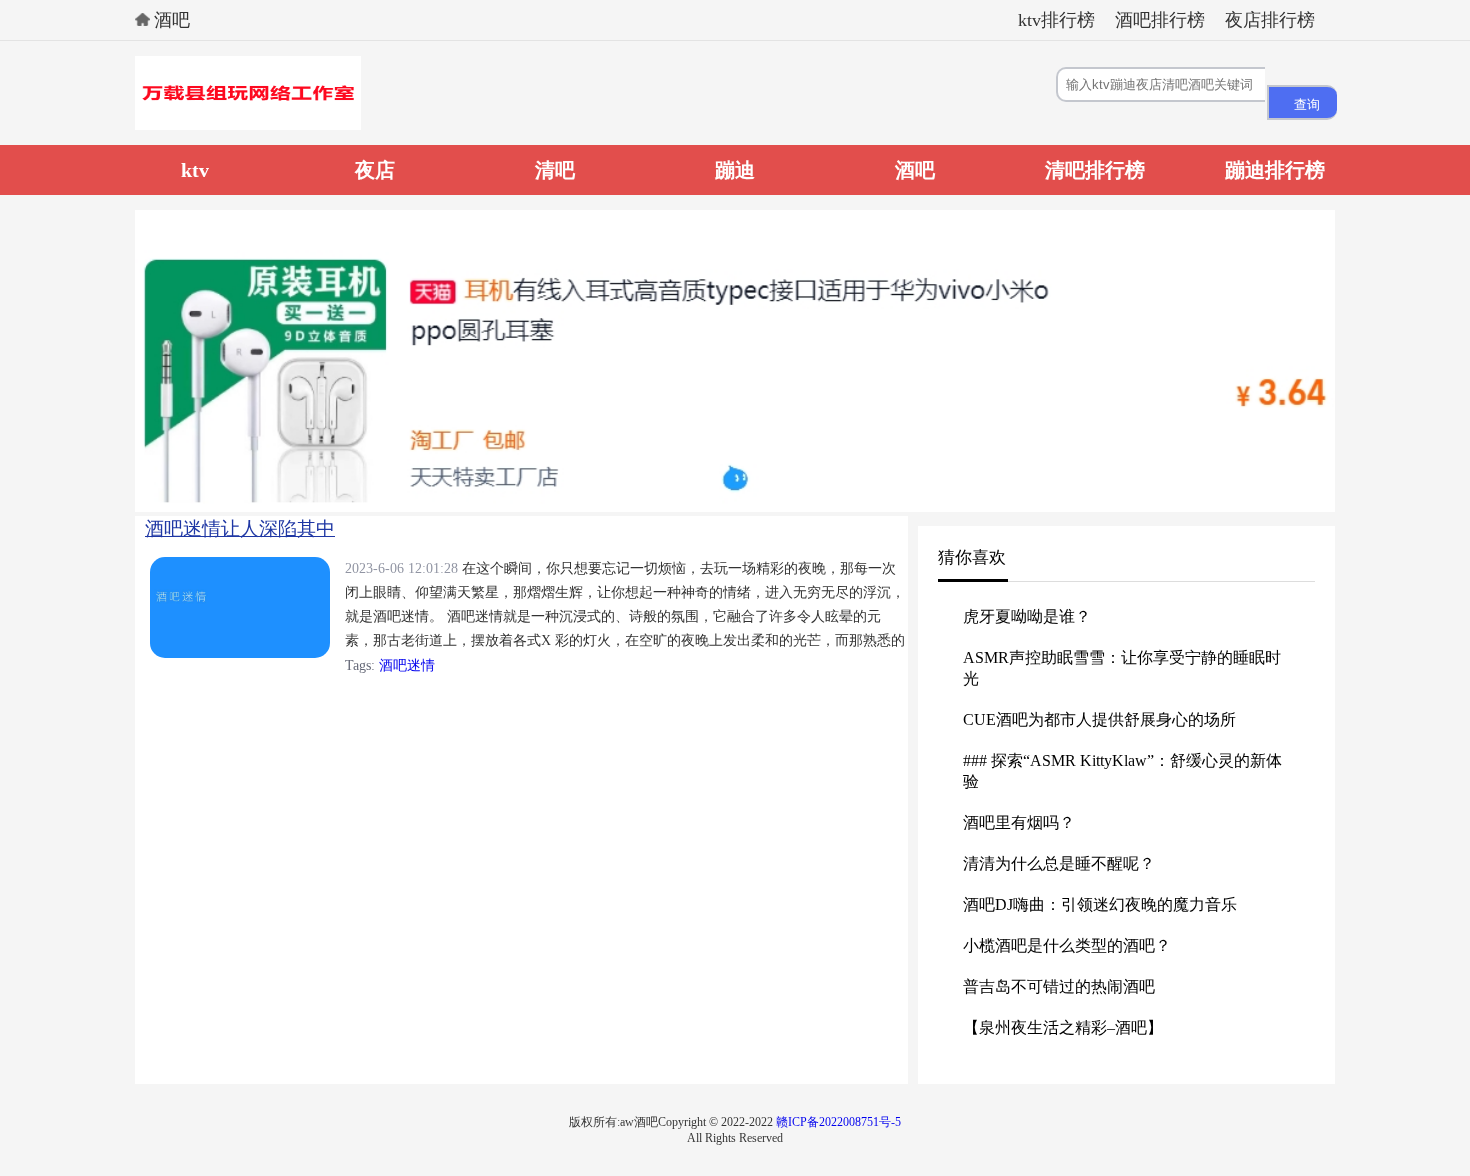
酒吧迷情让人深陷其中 (240, 528)
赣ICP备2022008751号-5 (838, 1122)
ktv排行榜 (1056, 20)
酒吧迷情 (407, 665)
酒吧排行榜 (1160, 20)
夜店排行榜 (1270, 20)
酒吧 (172, 20)
